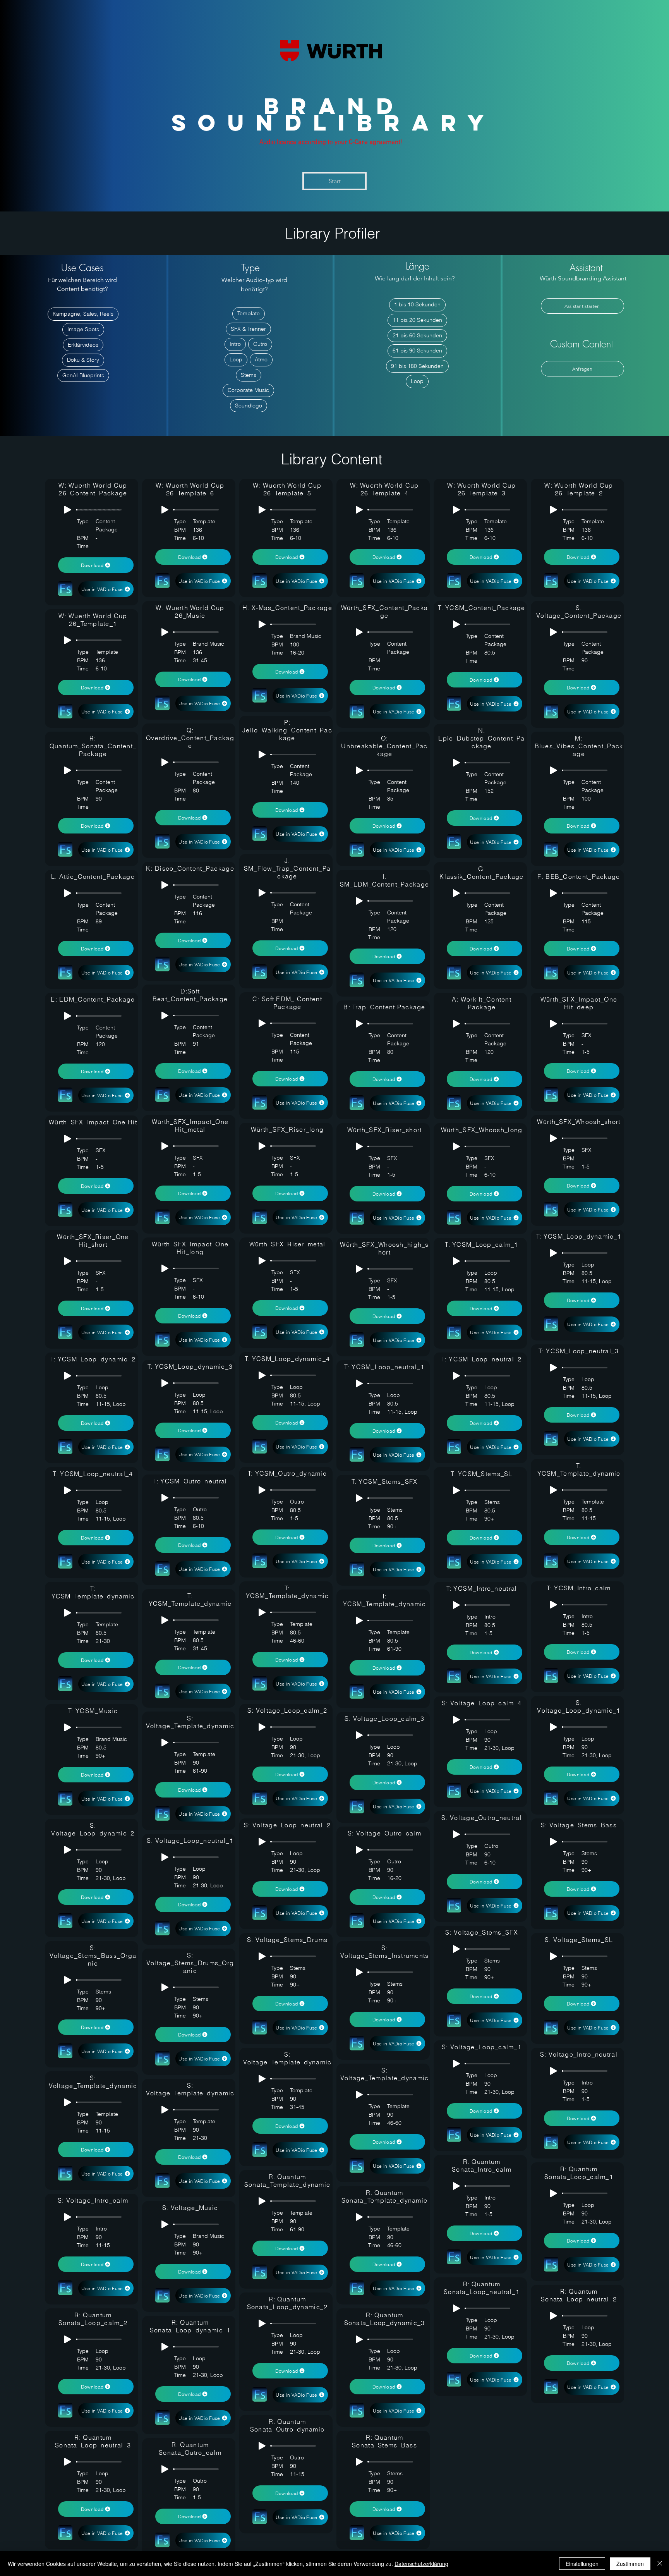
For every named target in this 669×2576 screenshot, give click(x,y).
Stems (249, 375)
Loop (236, 359)
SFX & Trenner (248, 329)
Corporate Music (248, 390)
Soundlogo (249, 406)
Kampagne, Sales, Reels (83, 314)
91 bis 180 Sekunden (417, 366)
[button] (582, 306)
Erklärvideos (83, 345)
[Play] (68, 510)
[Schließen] (660, 2564)
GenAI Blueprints (83, 375)
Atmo (261, 359)
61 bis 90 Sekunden (417, 351)
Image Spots (83, 329)
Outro (260, 344)
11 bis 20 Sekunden (417, 320)
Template (249, 313)
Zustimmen (630, 2564)
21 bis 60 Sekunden (417, 335)
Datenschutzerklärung (421, 2564)
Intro (235, 344)
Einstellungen (582, 2564)
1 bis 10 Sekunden (417, 304)
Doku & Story (83, 360)
